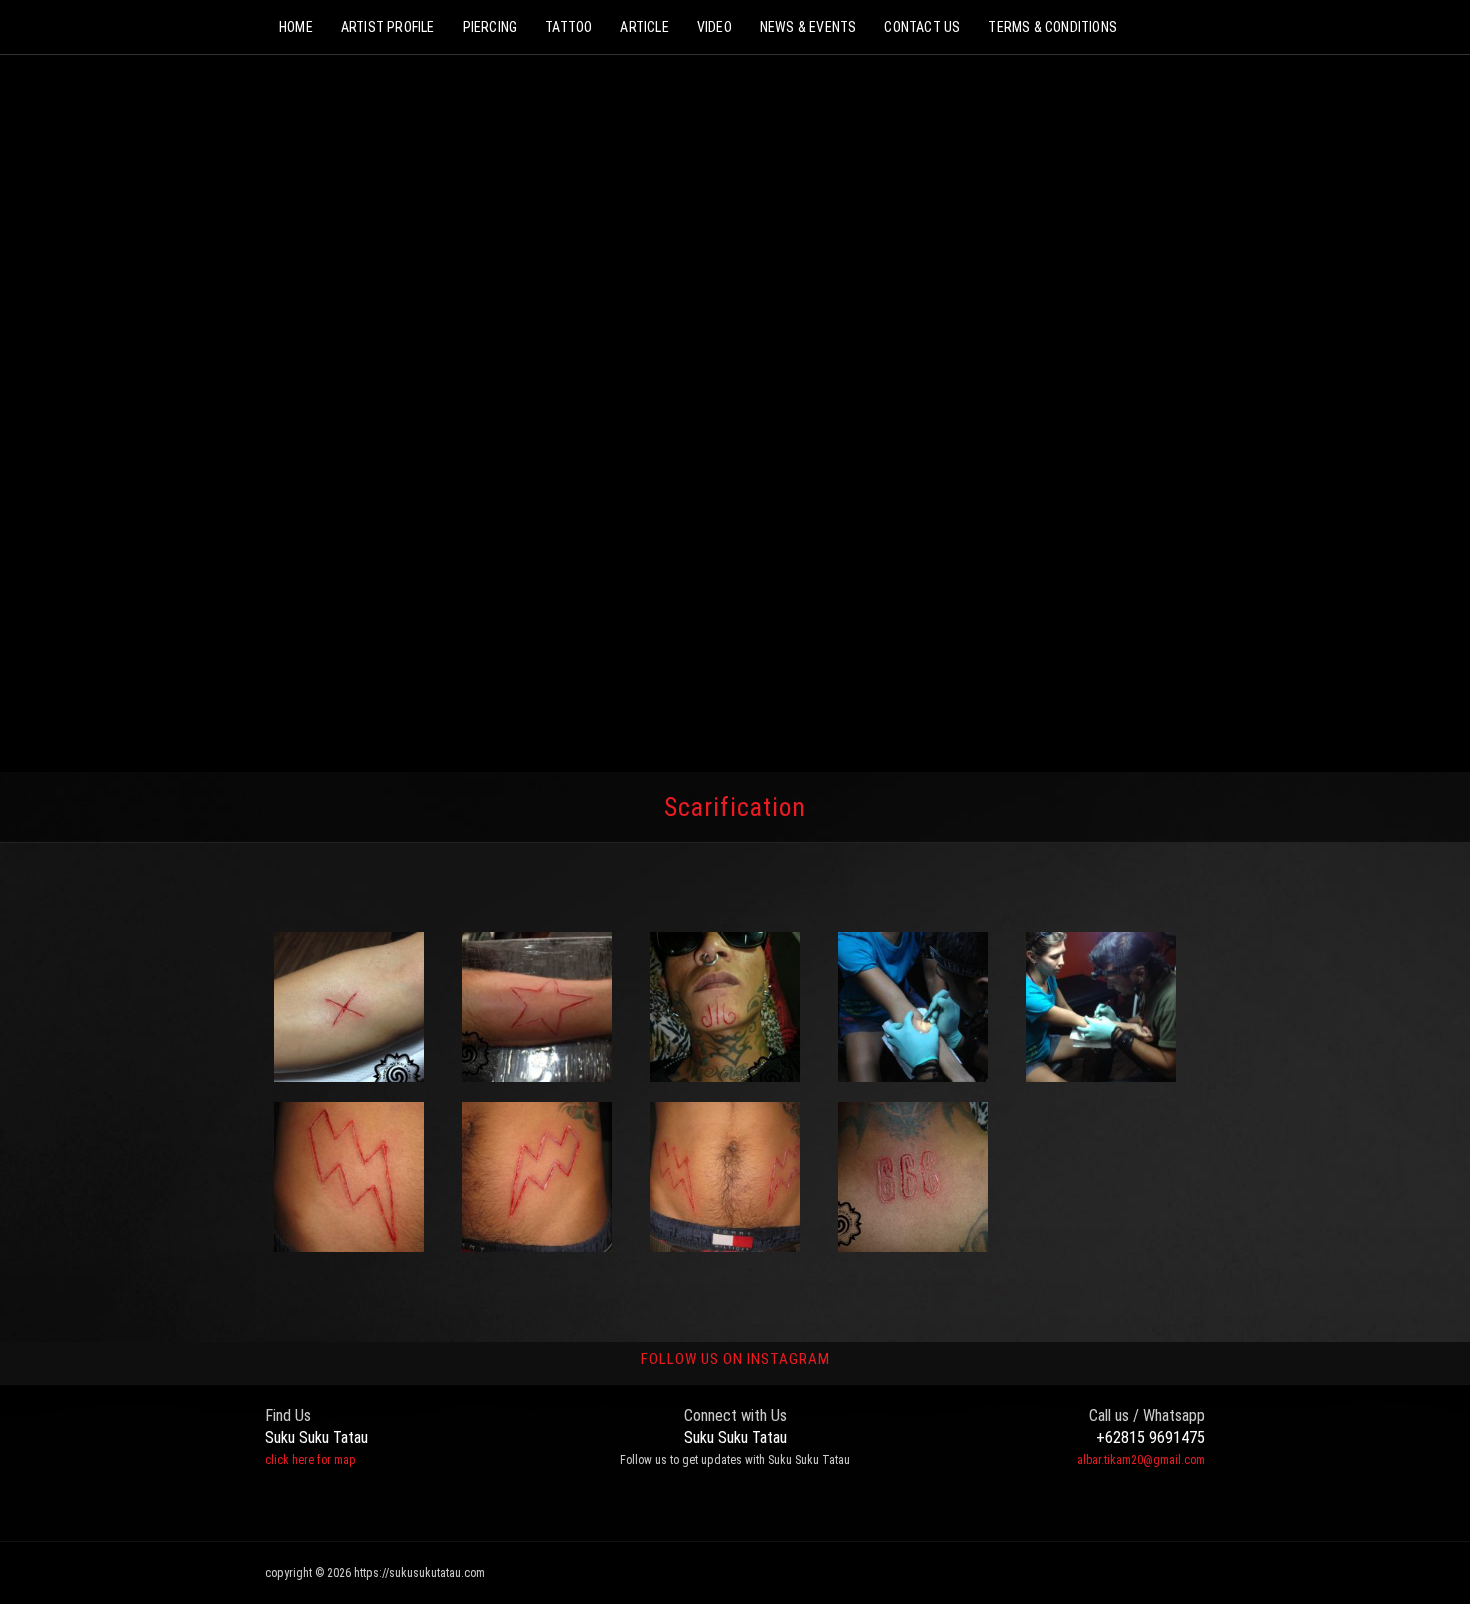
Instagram (750, 1506)
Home (296, 27)
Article (644, 27)
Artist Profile (388, 27)
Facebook (710, 1506)
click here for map (310, 1460)
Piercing (490, 27)
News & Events (808, 27)
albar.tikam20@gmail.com (1141, 1460)
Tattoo (568, 27)
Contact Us (922, 27)
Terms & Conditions (1052, 27)
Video (714, 27)
